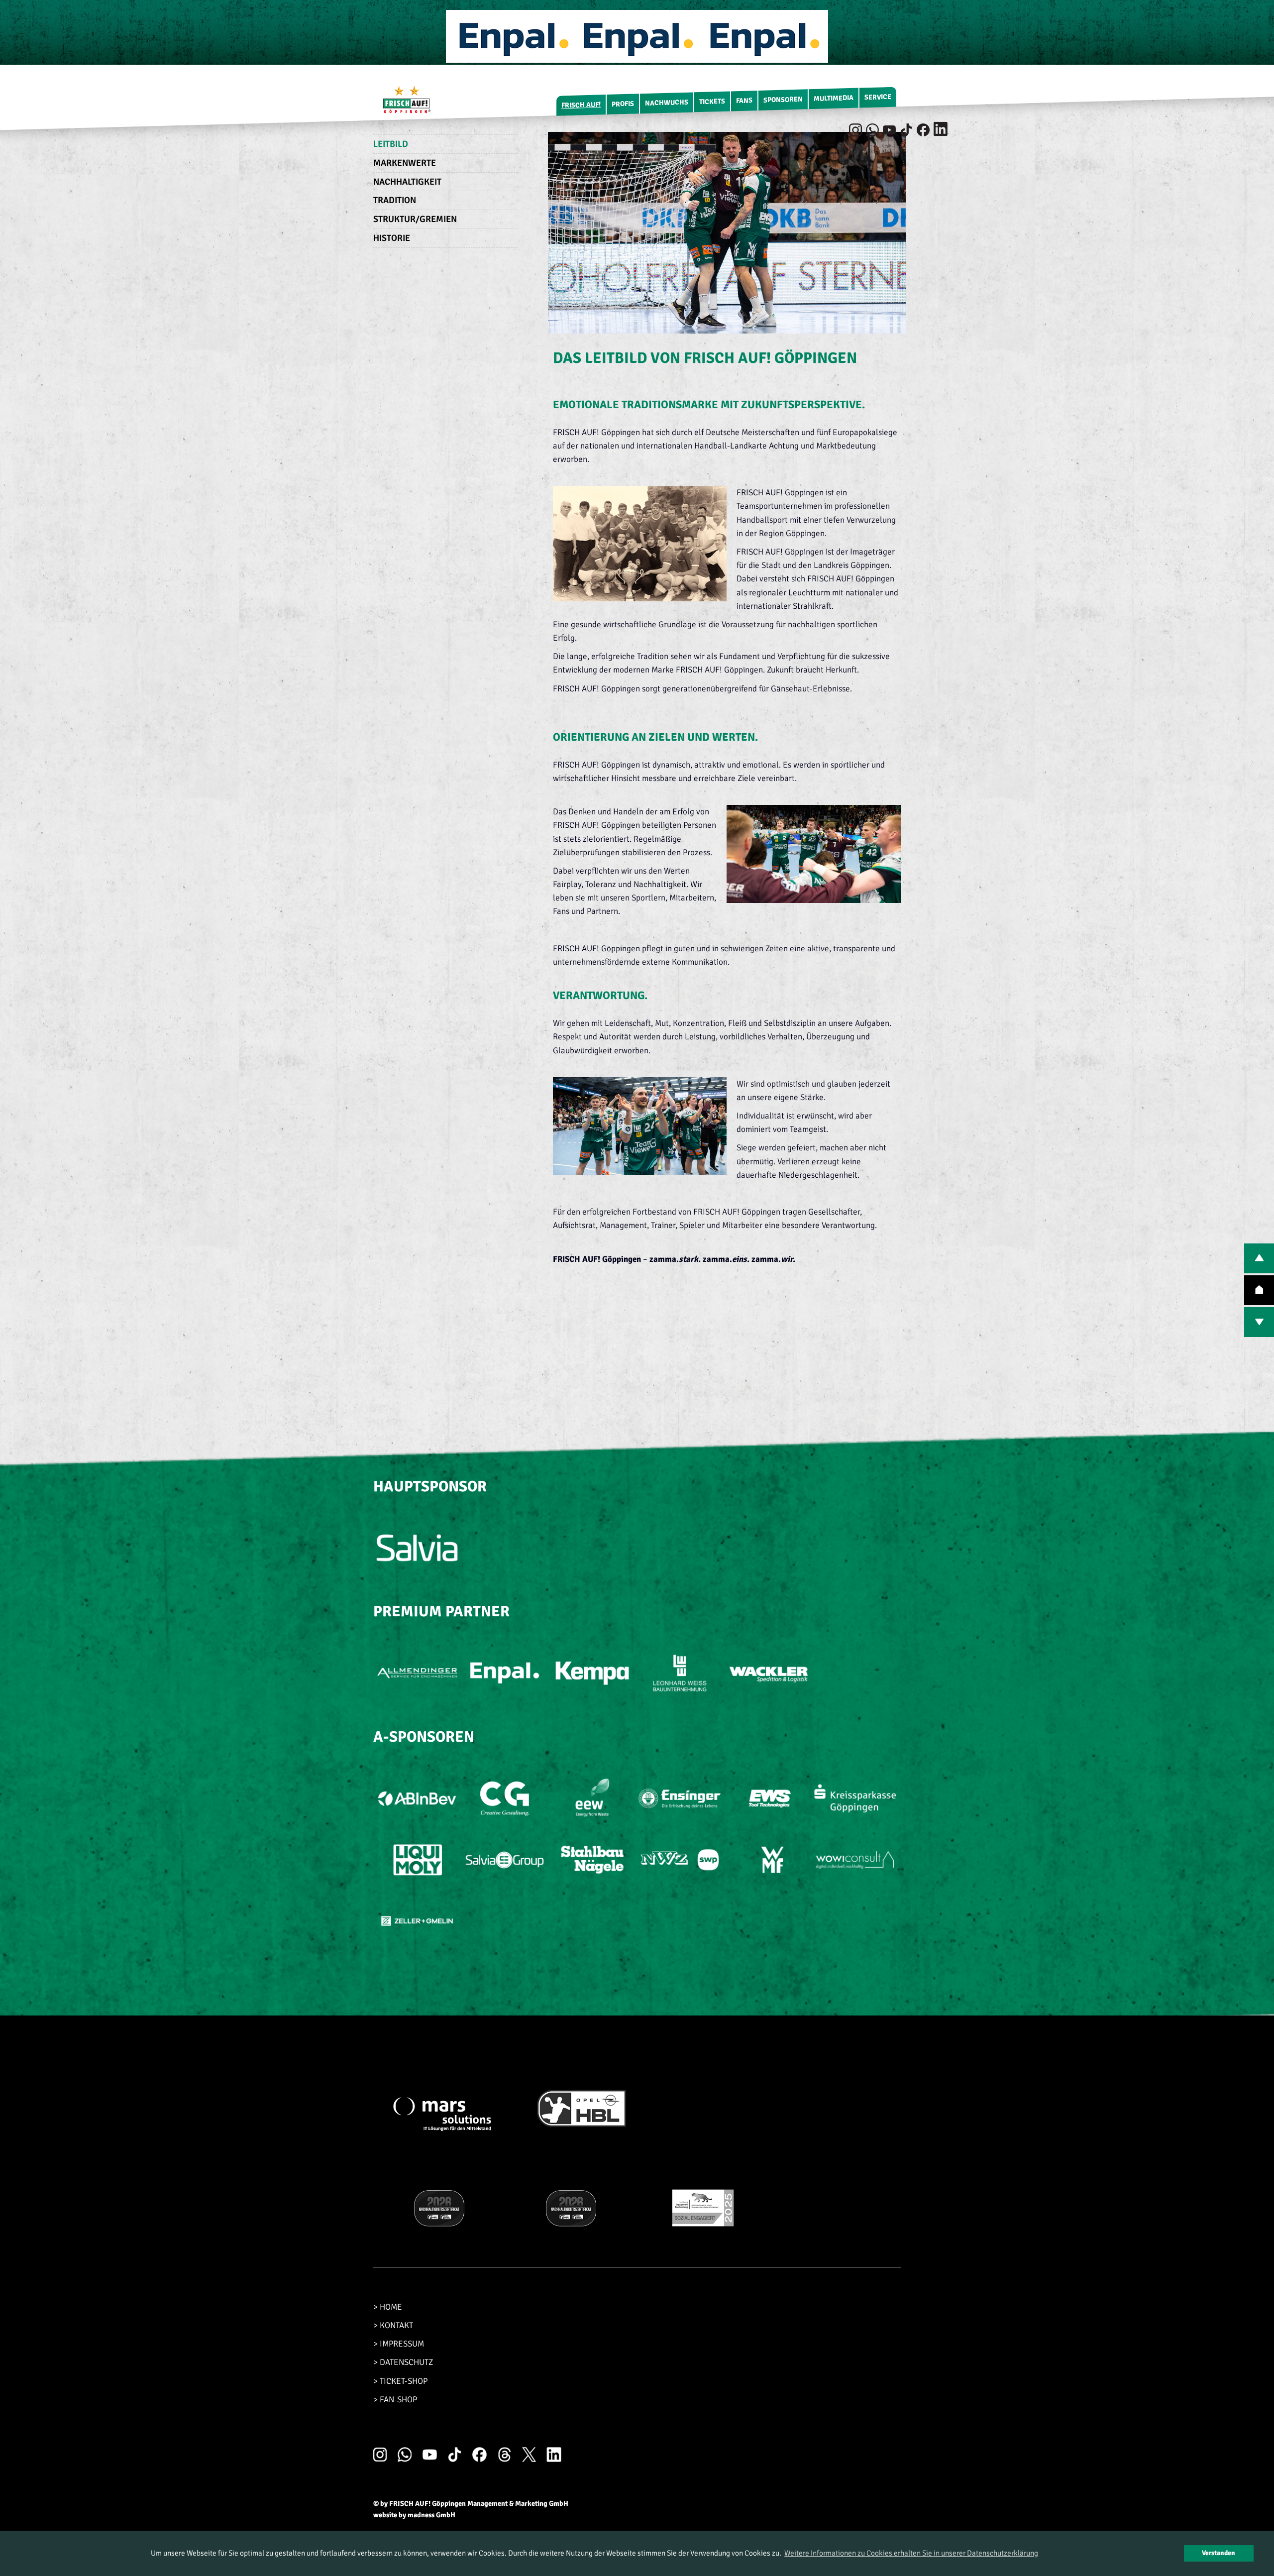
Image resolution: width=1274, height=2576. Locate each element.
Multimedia (834, 98)
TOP (1259, 1290)
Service (878, 97)
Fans (744, 101)
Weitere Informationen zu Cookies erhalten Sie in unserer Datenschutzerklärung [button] (911, 2553)
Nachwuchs (667, 103)
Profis (623, 104)
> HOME (388, 2307)
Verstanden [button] (1219, 2553)
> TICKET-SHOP (400, 2381)
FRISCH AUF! (581, 105)
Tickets (712, 102)
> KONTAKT (393, 2325)
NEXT (1259, 1322)
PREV (1259, 1258)
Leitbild (391, 144)
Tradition (395, 200)
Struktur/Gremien (415, 219)
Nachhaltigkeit (407, 182)
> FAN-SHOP (395, 2400)
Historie (392, 238)
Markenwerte (405, 163)
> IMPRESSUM (399, 2344)
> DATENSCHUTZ (403, 2362)
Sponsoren (783, 100)
